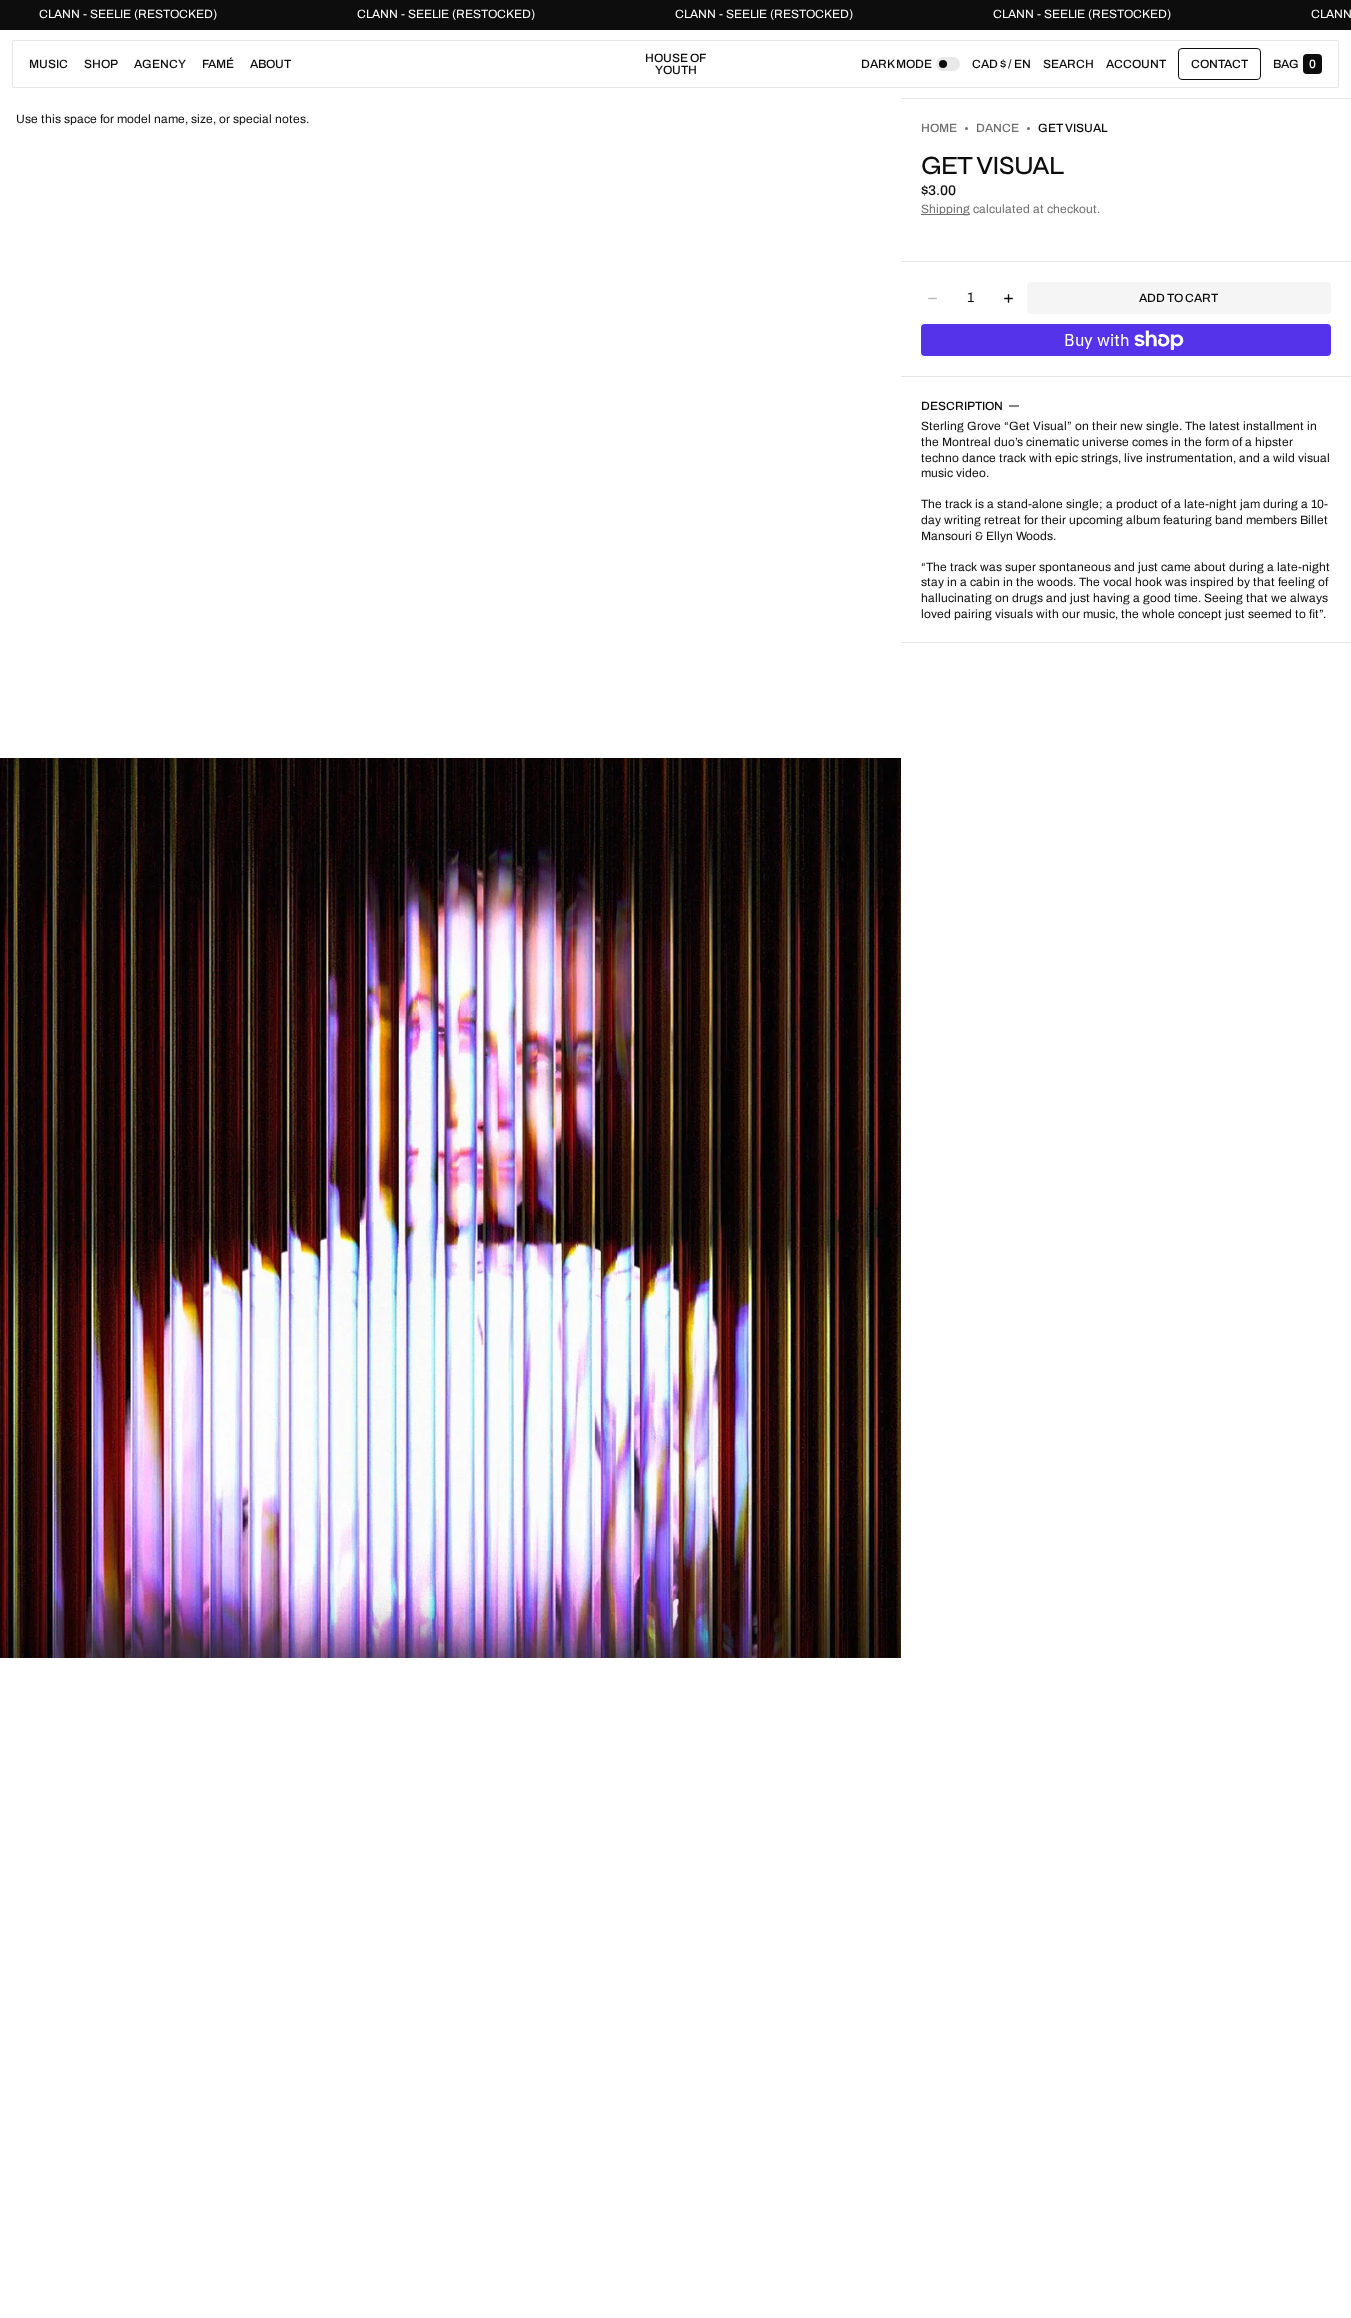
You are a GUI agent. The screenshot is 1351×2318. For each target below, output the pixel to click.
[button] (1068, 64)
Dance (997, 128)
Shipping (945, 209)
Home (939, 128)
